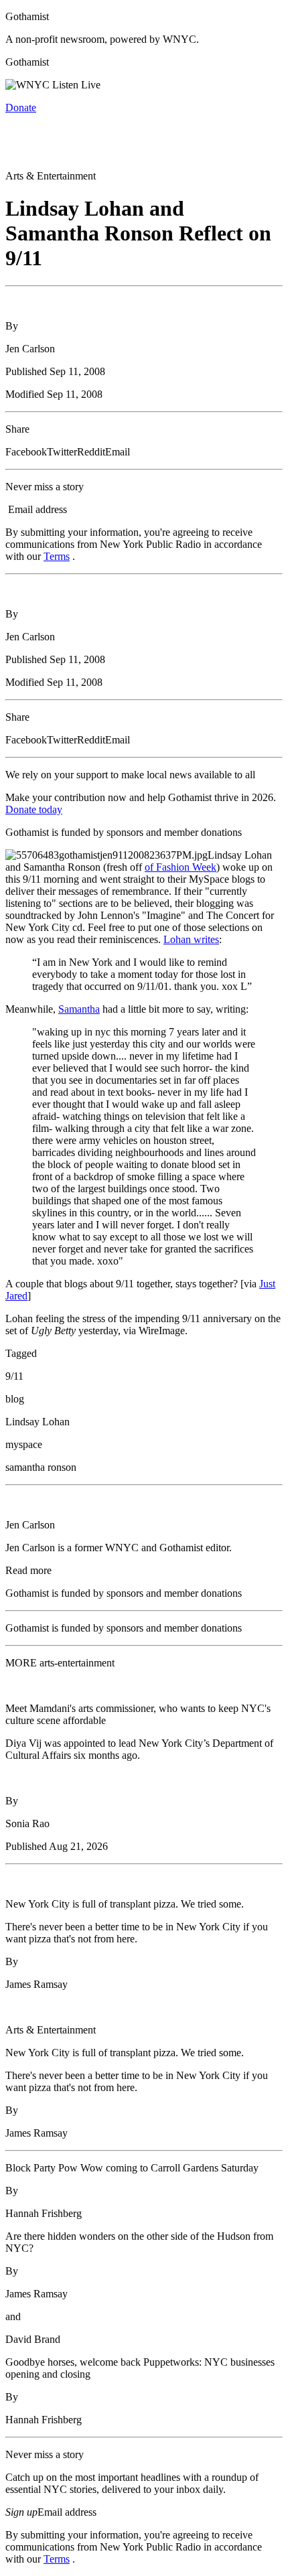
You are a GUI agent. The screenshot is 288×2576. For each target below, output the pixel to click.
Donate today (34, 809)
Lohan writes (191, 939)
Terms (57, 556)
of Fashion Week (181, 867)
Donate (21, 108)
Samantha (79, 1009)
